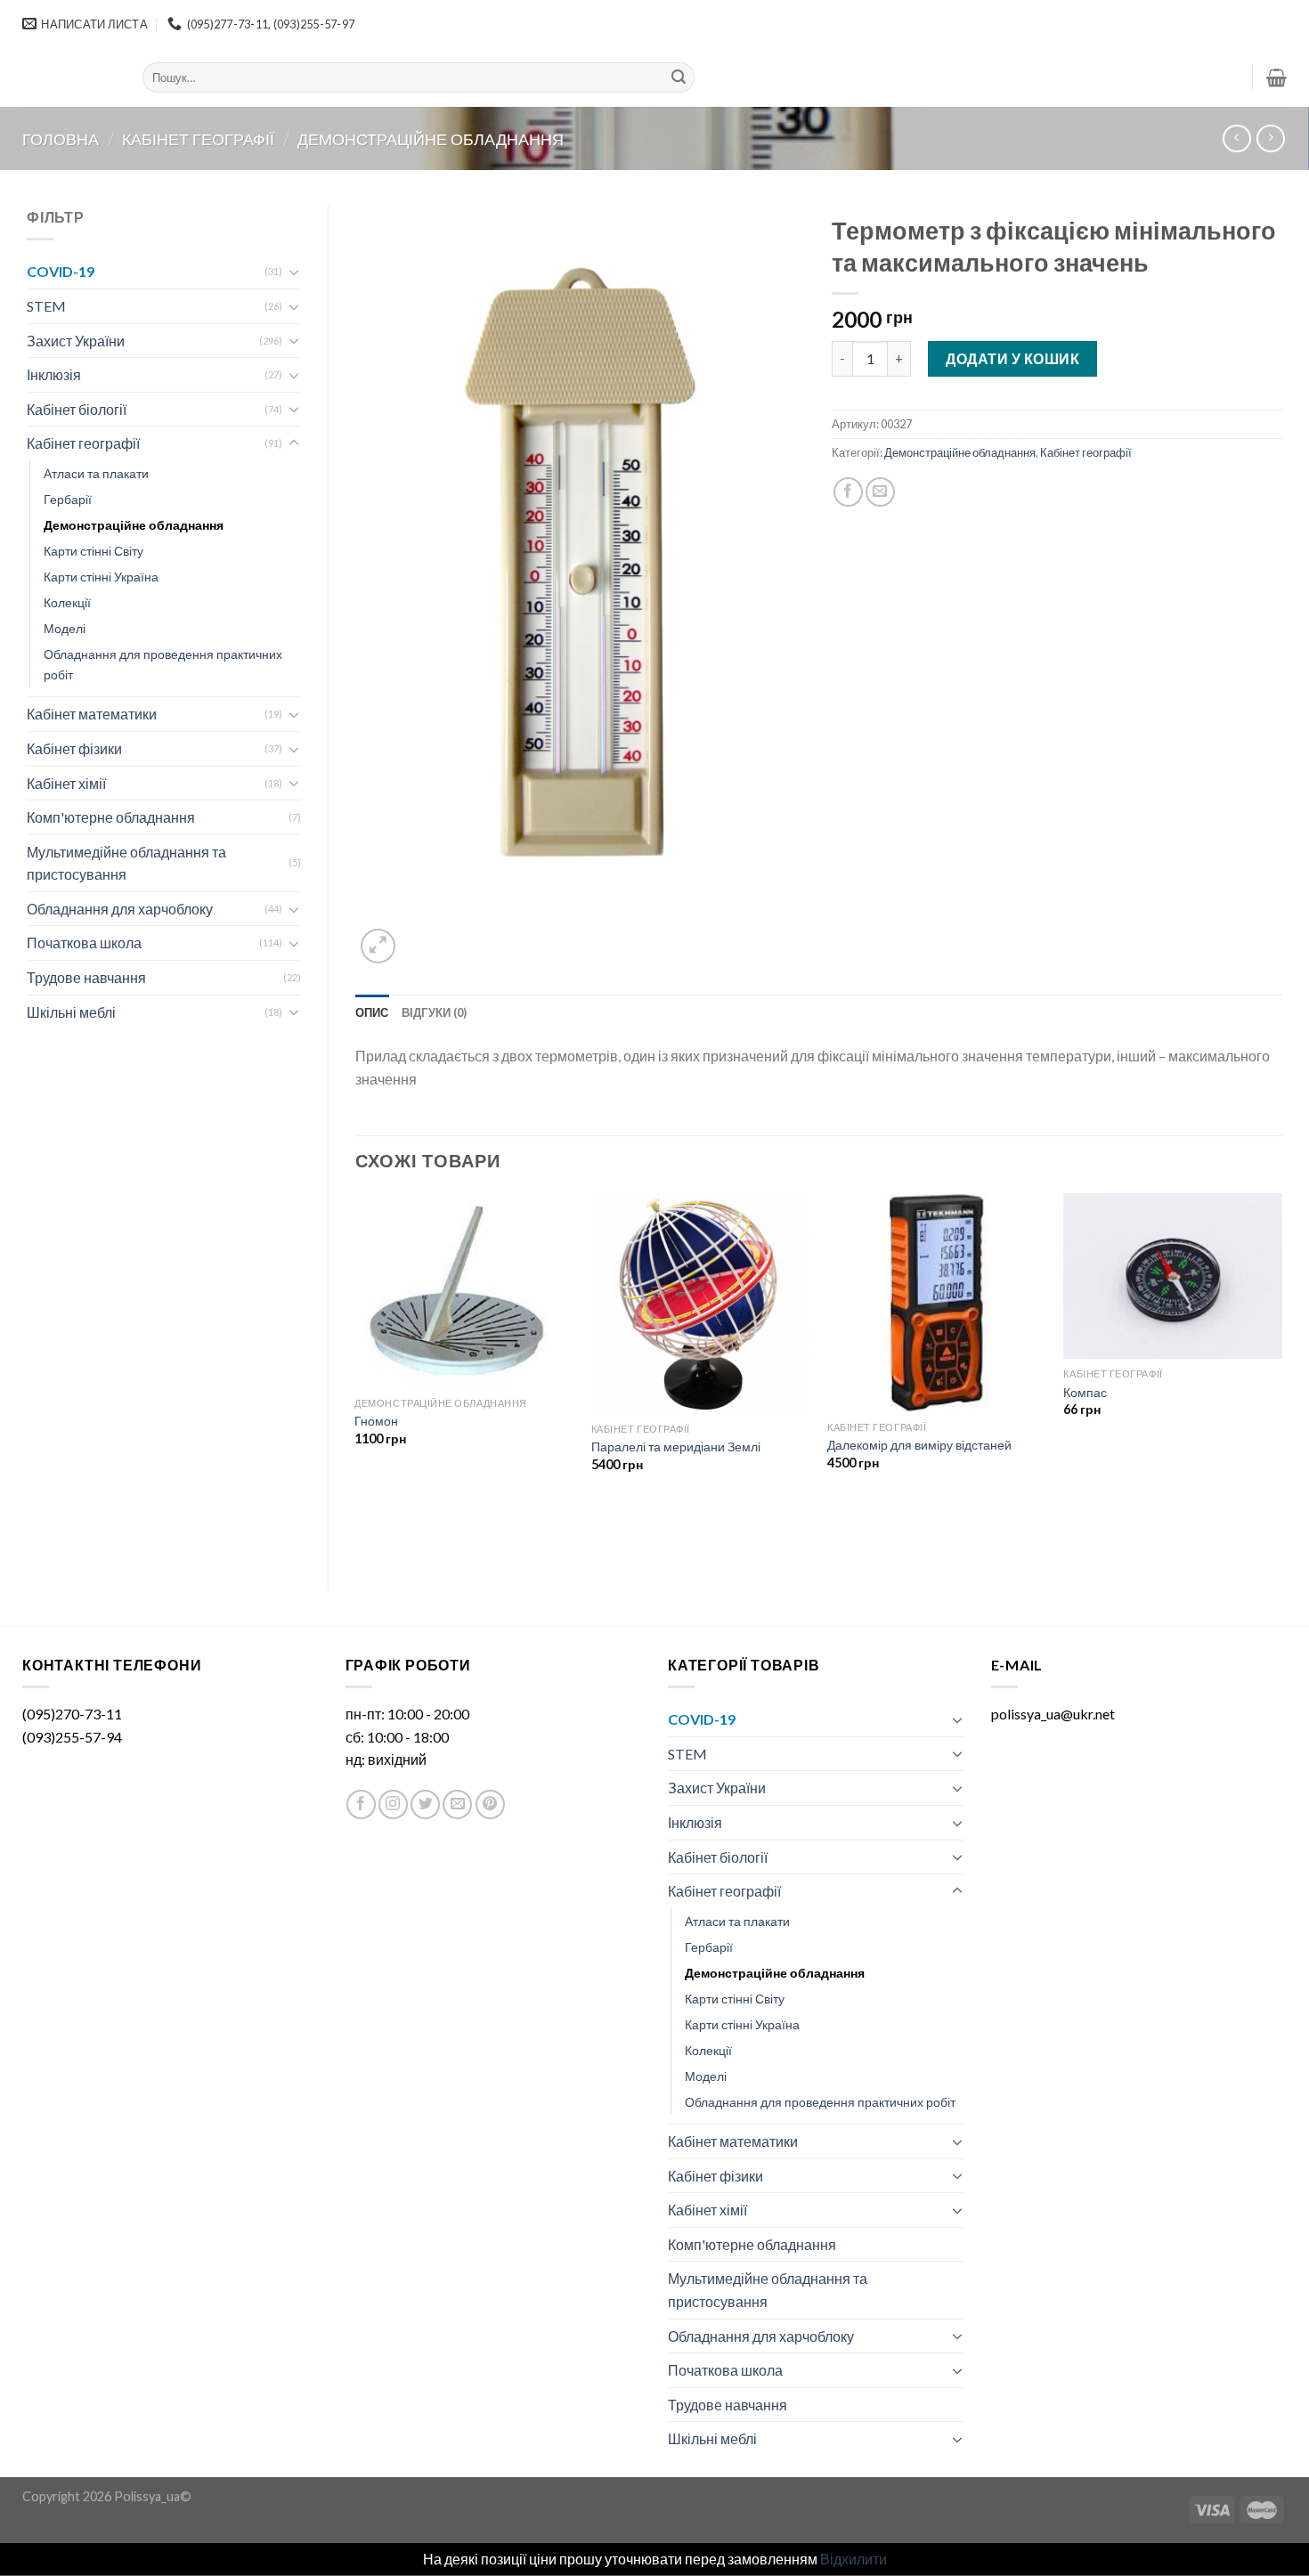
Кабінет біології (77, 409)
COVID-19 (61, 271)
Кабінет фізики (74, 748)
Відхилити (854, 2559)
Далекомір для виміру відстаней (919, 1445)
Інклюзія (54, 374)
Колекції (67, 602)
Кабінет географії (198, 139)
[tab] (372, 1012)
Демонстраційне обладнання (431, 139)
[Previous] (356, 1377)
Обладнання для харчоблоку (120, 909)
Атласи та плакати (96, 473)
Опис (372, 1012)
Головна (61, 139)
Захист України (76, 341)
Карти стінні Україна (101, 577)
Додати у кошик (1012, 358)
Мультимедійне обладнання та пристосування (126, 863)
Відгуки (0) (435, 1012)
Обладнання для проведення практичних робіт (163, 664)
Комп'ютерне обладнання (111, 817)
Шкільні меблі (71, 1012)
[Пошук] (679, 77)
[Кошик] (1276, 77)
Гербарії (68, 499)
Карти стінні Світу (93, 551)
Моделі (65, 628)
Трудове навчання (86, 977)
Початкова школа (84, 943)
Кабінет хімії (66, 783)
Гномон (376, 1421)
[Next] (1281, 1377)
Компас (1085, 1392)
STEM (46, 306)
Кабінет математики (92, 714)
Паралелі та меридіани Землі (676, 1446)
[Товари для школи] (69, 77)
